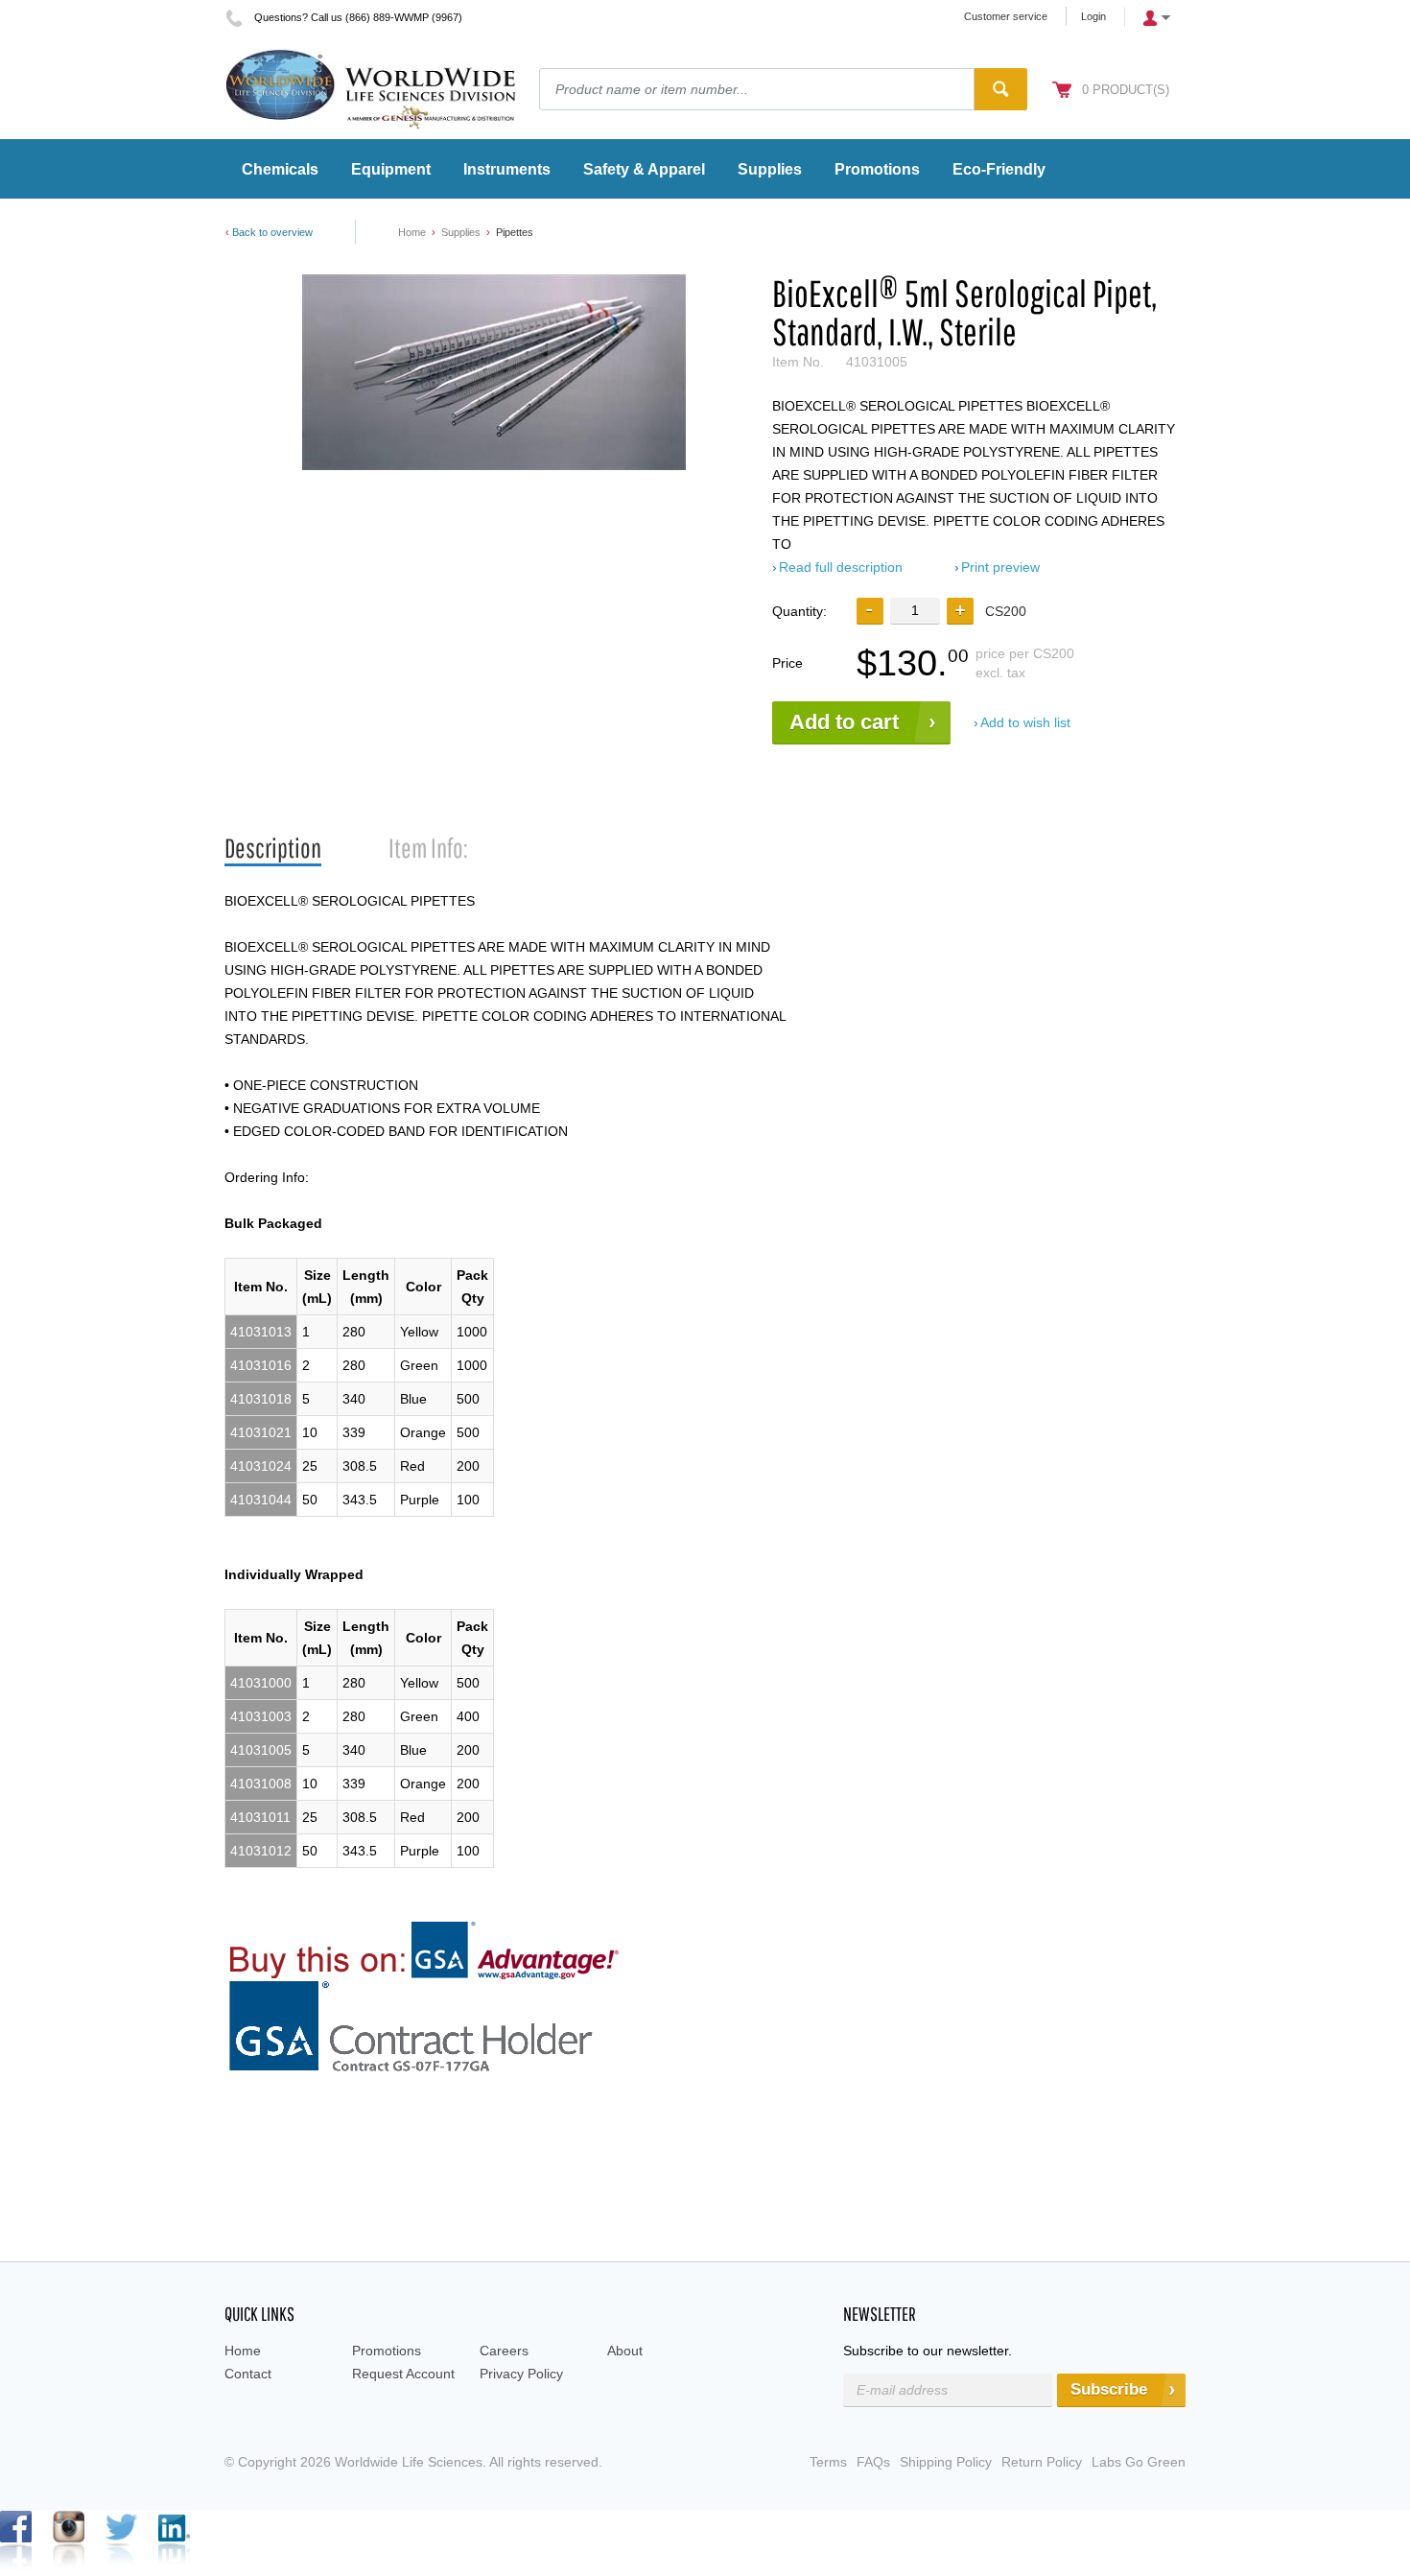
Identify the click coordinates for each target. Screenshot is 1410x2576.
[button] (960, 611)
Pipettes (515, 232)
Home (412, 232)
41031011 (260, 1817)
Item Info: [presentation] (428, 848)
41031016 (261, 1365)
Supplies (461, 232)
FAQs (873, 2462)
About (625, 2351)
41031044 (261, 1500)
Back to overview (272, 232)
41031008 (261, 1784)
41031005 (261, 1750)
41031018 (261, 1399)
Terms (828, 2462)
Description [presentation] (273, 848)
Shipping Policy (946, 2462)
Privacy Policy (521, 2374)
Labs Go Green (1139, 2462)
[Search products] (1001, 89)
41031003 (261, 1716)
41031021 (261, 1432)
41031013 (261, 1332)
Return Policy (1042, 2462)
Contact (248, 2374)
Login (1093, 16)
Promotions (387, 2351)
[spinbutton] (915, 611)
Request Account (403, 2374)
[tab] (273, 849)
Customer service (1006, 16)
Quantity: (799, 611)
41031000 (261, 1683)
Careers (504, 2351)
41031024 (261, 1466)
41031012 (261, 1851)
